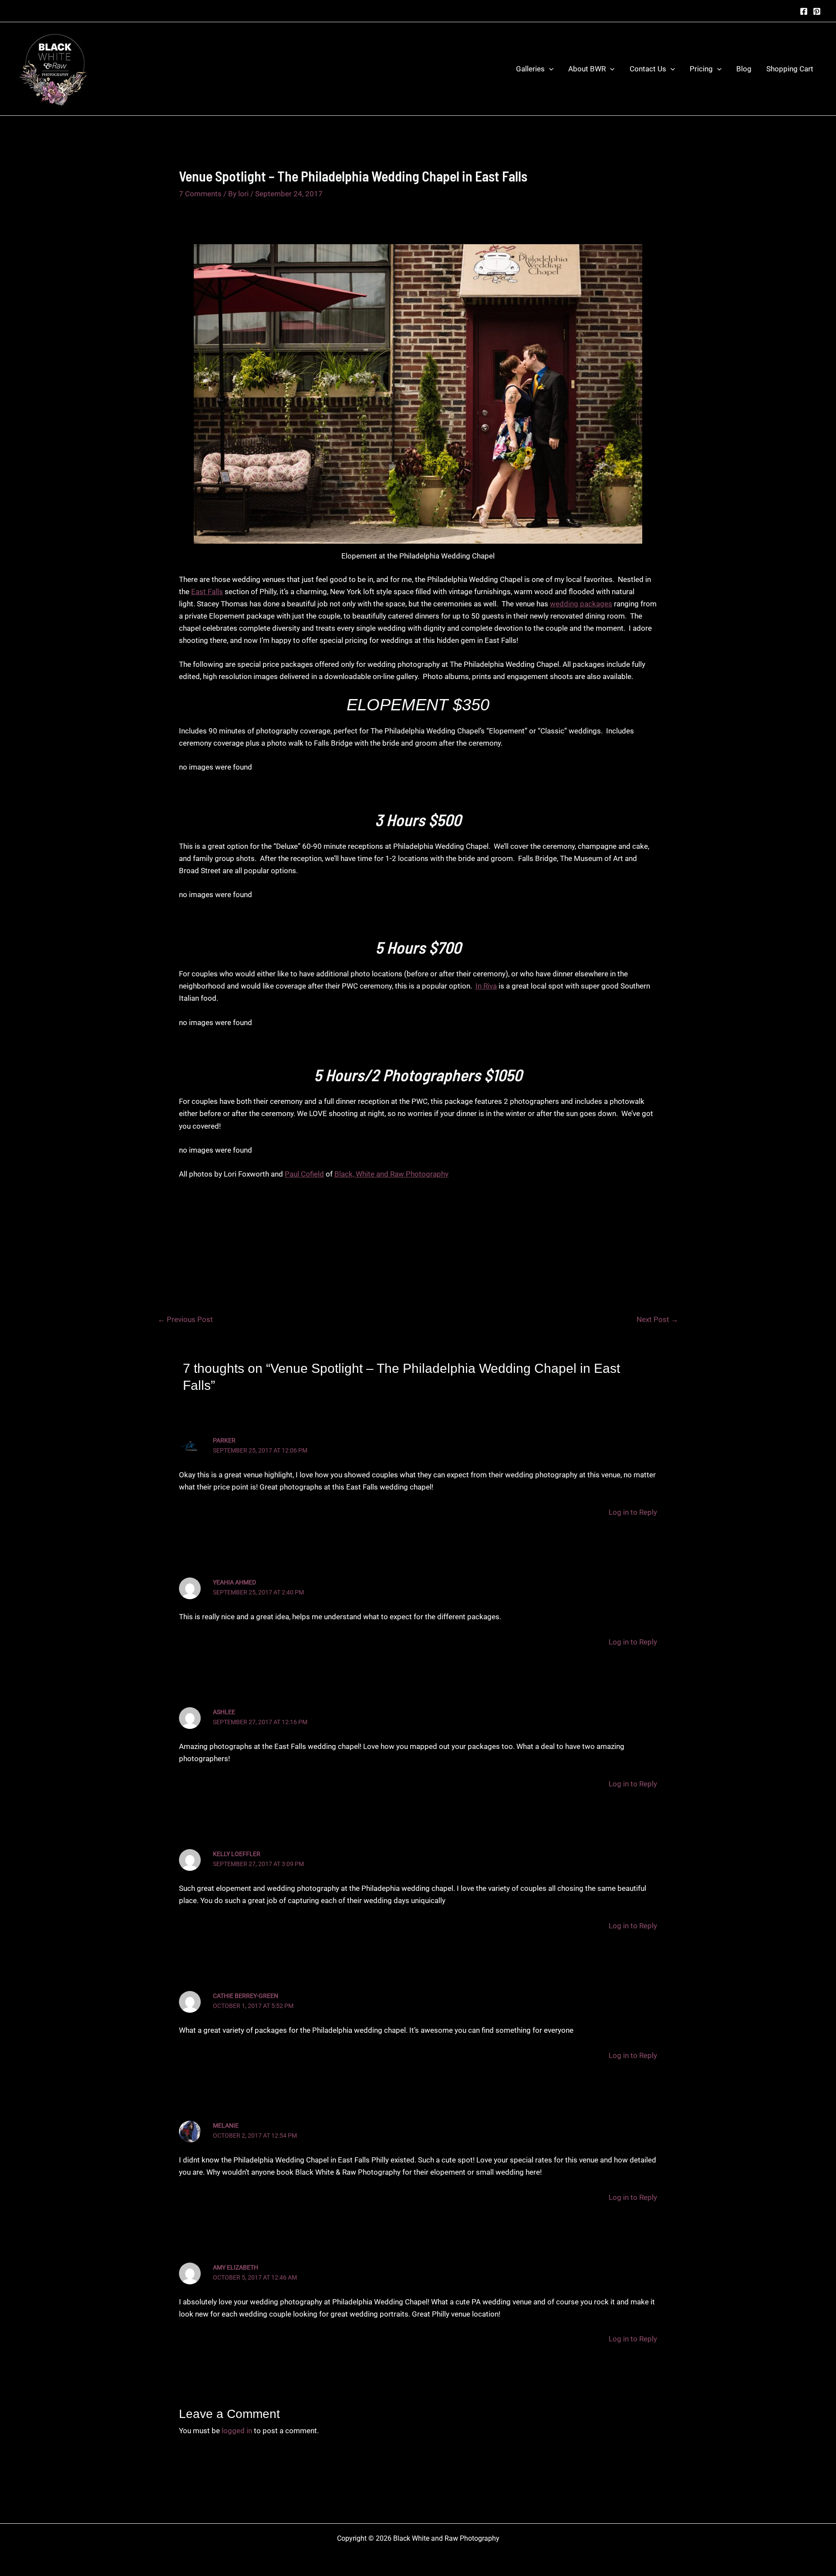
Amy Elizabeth (236, 2267)
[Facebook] (804, 11)
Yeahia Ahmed (234, 1582)
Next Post (657, 1320)
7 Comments (200, 194)
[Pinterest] (817, 11)
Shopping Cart (790, 69)
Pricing (701, 69)
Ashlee (224, 1712)
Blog (744, 69)
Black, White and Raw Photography (391, 1174)
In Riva (486, 986)
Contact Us (648, 69)
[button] (549, 69)
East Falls (207, 592)
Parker (224, 1440)
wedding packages (581, 604)
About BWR (587, 69)
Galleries (530, 69)
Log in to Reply (633, 1512)
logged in (237, 2431)
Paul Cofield (304, 1174)
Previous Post (185, 1320)
